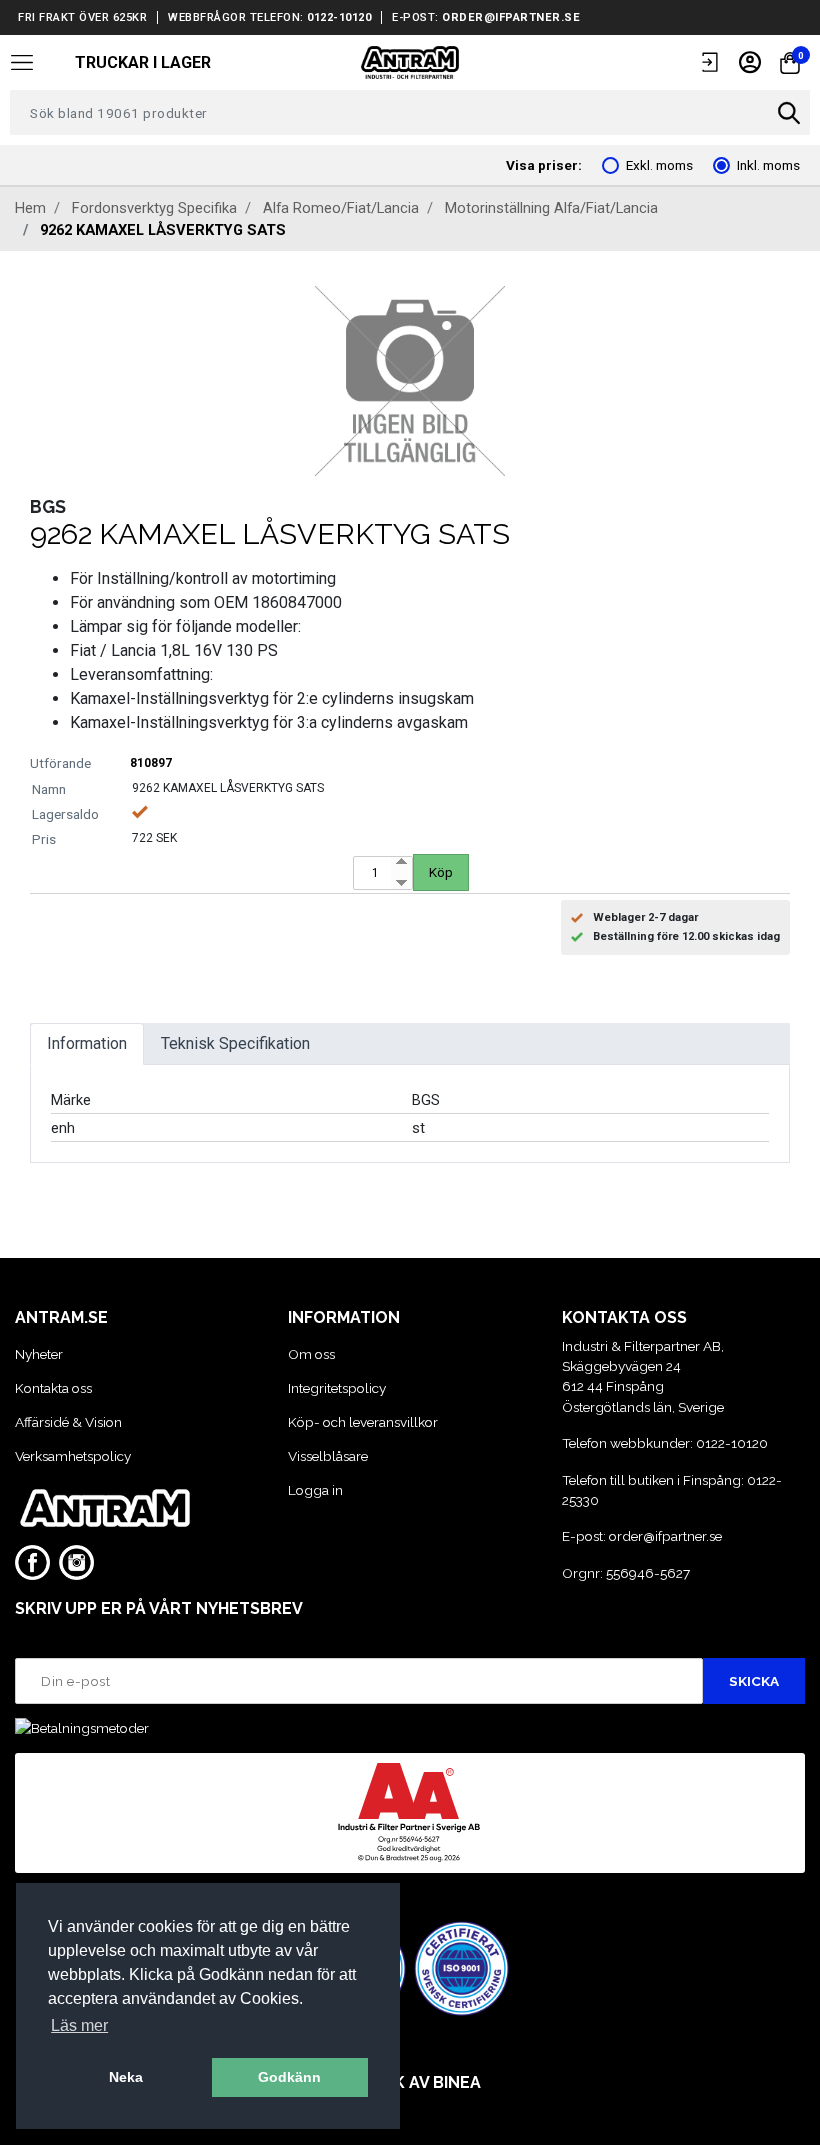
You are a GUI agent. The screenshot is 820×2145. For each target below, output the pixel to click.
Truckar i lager (143, 62)
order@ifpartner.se (511, 17)
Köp (441, 872)
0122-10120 (339, 17)
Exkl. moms (659, 165)
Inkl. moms (768, 165)
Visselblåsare (328, 1456)
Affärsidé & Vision (68, 1422)
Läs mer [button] (79, 2025)
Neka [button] (126, 2077)
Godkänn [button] (289, 2077)
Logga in (315, 1490)
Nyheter (39, 1354)
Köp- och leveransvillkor (363, 1422)
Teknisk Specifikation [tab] (235, 1043)
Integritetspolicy (337, 1388)
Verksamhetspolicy (73, 1456)
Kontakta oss (53, 1388)
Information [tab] (87, 1043)
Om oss (311, 1354)
